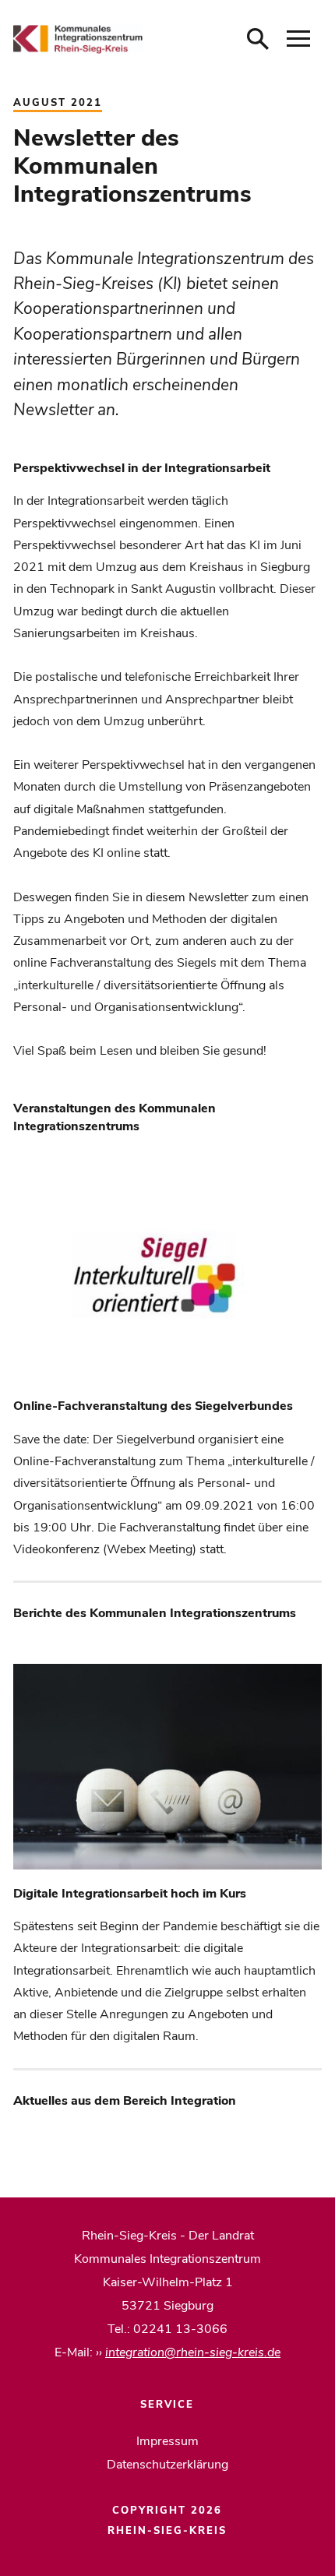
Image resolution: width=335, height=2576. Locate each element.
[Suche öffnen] (258, 39)
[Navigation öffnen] (298, 39)
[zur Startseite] (78, 39)
